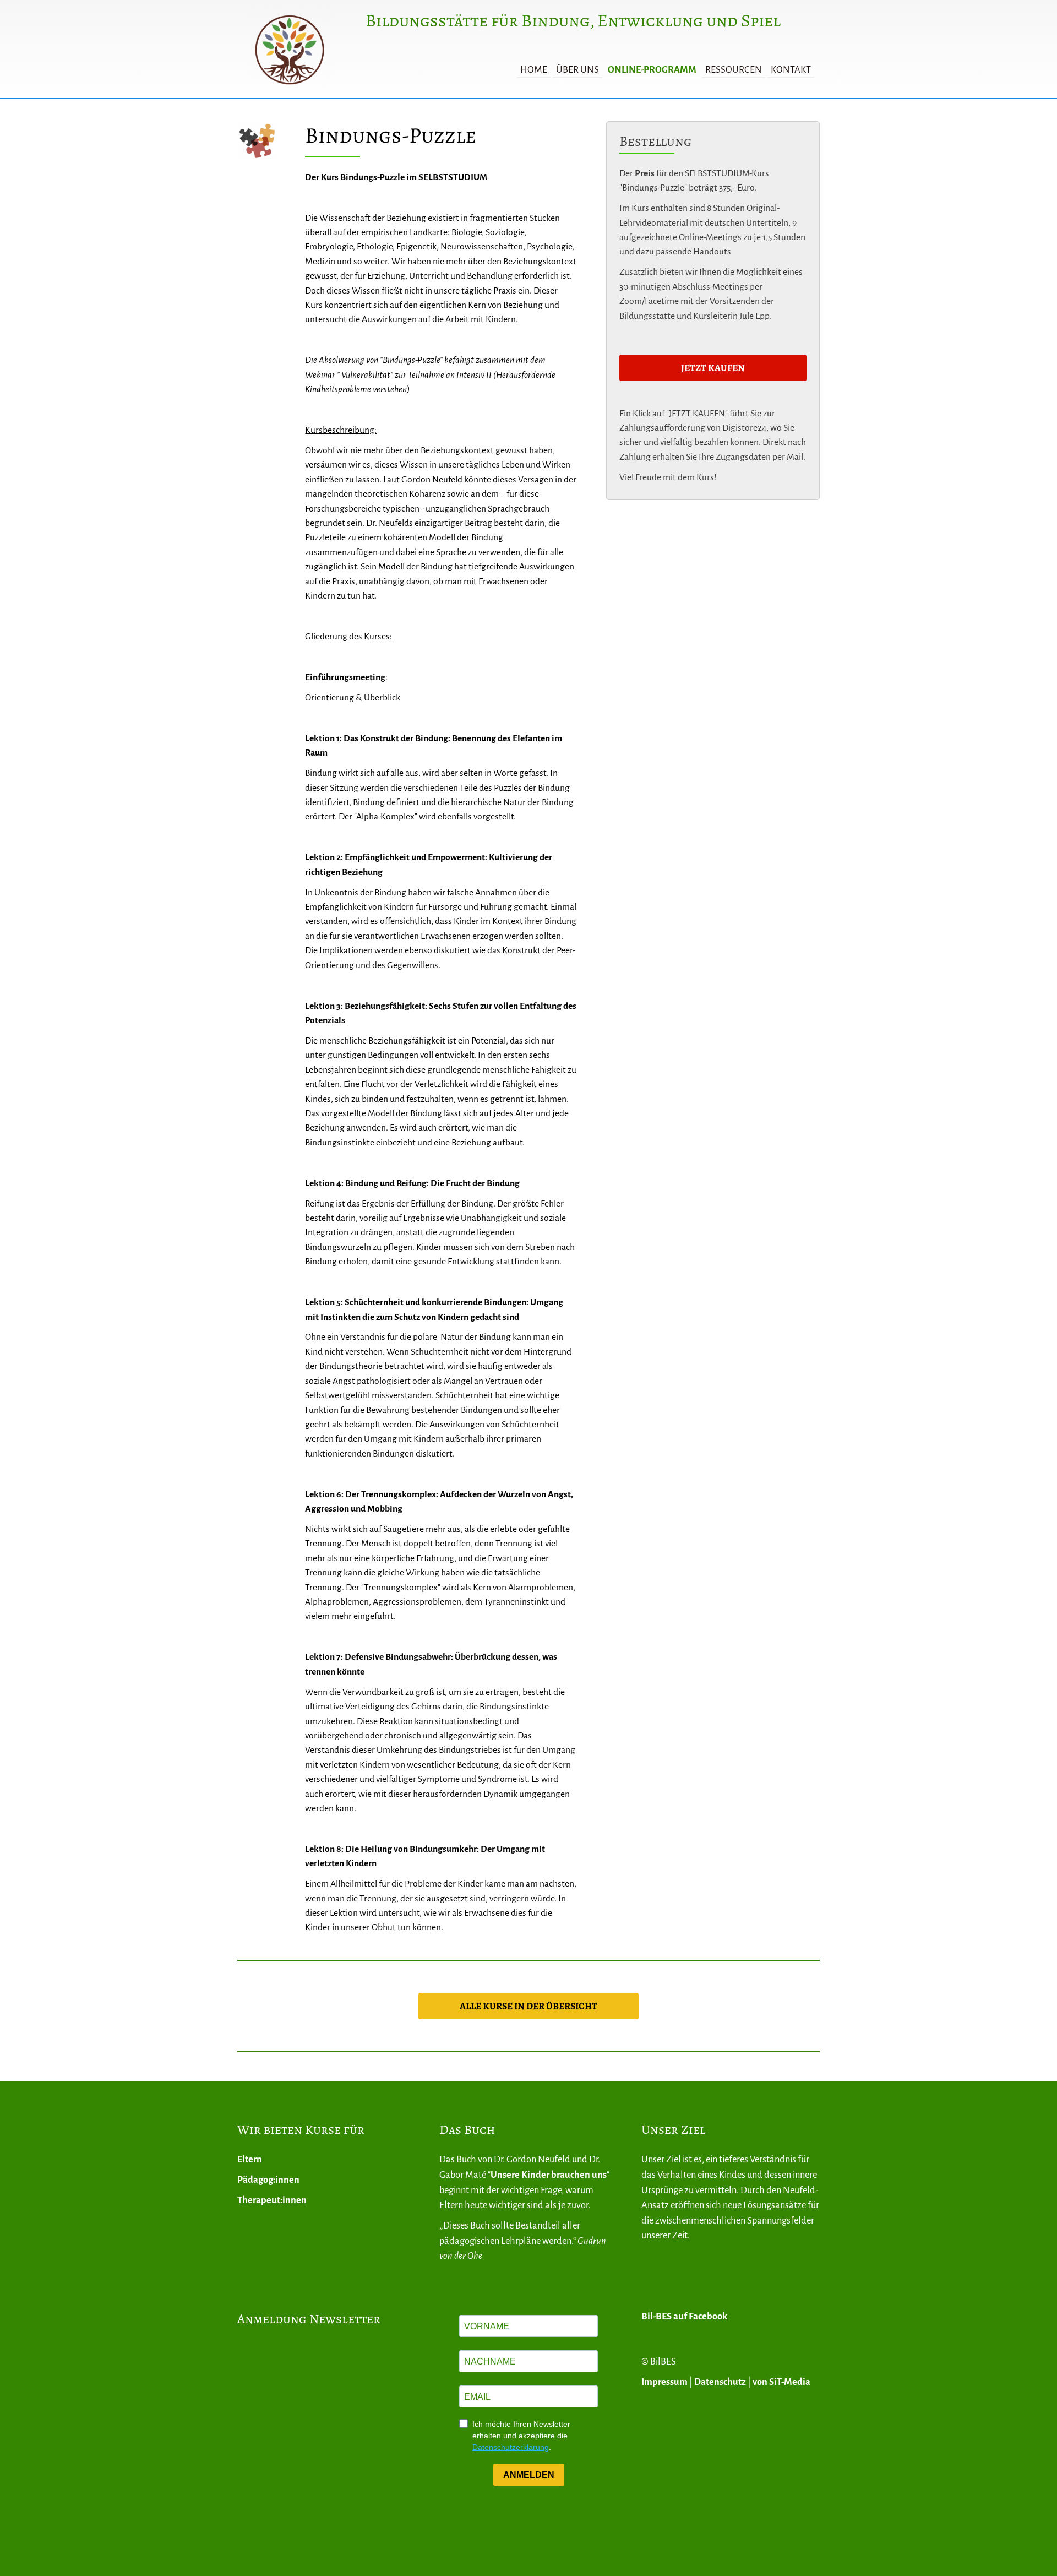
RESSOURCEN (734, 70)
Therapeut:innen (272, 2200)
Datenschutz (720, 2382)
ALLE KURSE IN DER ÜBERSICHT (528, 2006)
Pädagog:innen (268, 2180)
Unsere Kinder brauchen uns (549, 2175)
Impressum (664, 2382)
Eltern (250, 2159)
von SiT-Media (781, 2382)
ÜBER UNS (577, 70)
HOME (534, 70)
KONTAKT (791, 70)
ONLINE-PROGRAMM (652, 70)
